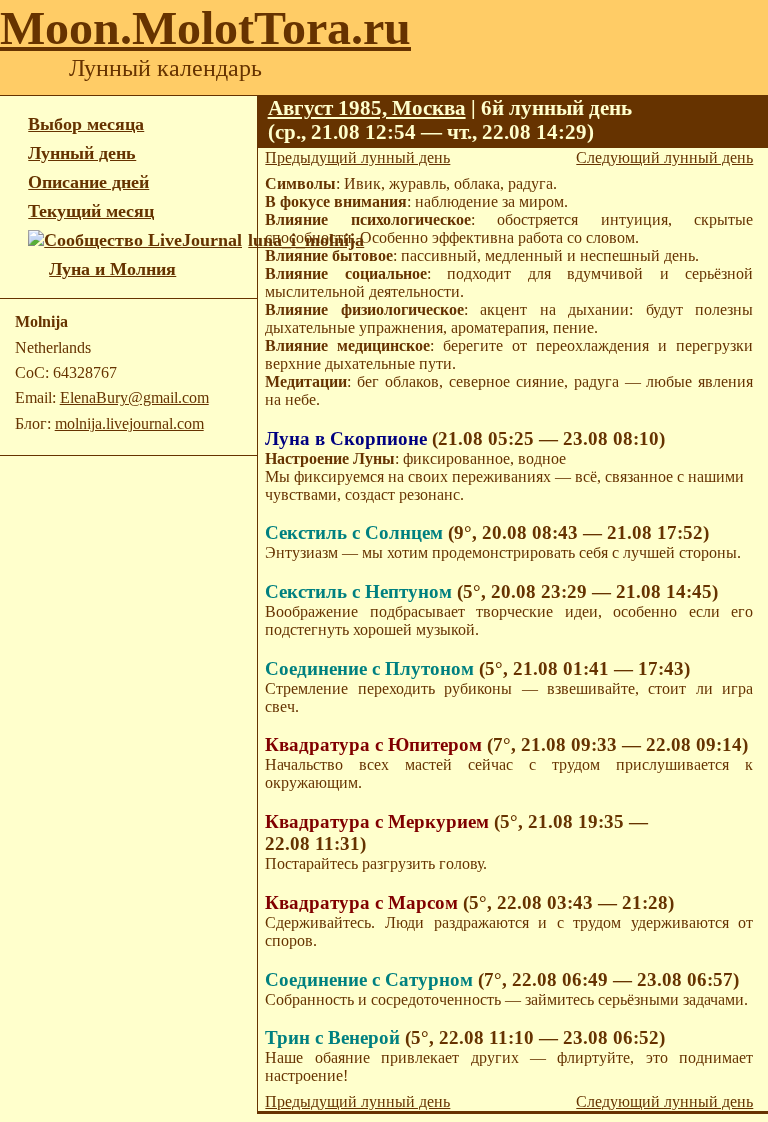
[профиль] (38, 269)
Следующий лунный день (664, 157)
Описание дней (88, 182)
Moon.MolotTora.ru (205, 27)
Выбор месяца (86, 124)
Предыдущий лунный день (357, 157)
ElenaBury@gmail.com (134, 397)
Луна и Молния (112, 269)
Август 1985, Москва (367, 107)
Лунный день (82, 153)
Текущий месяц (91, 211)
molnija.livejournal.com (129, 423)
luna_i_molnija (306, 240)
